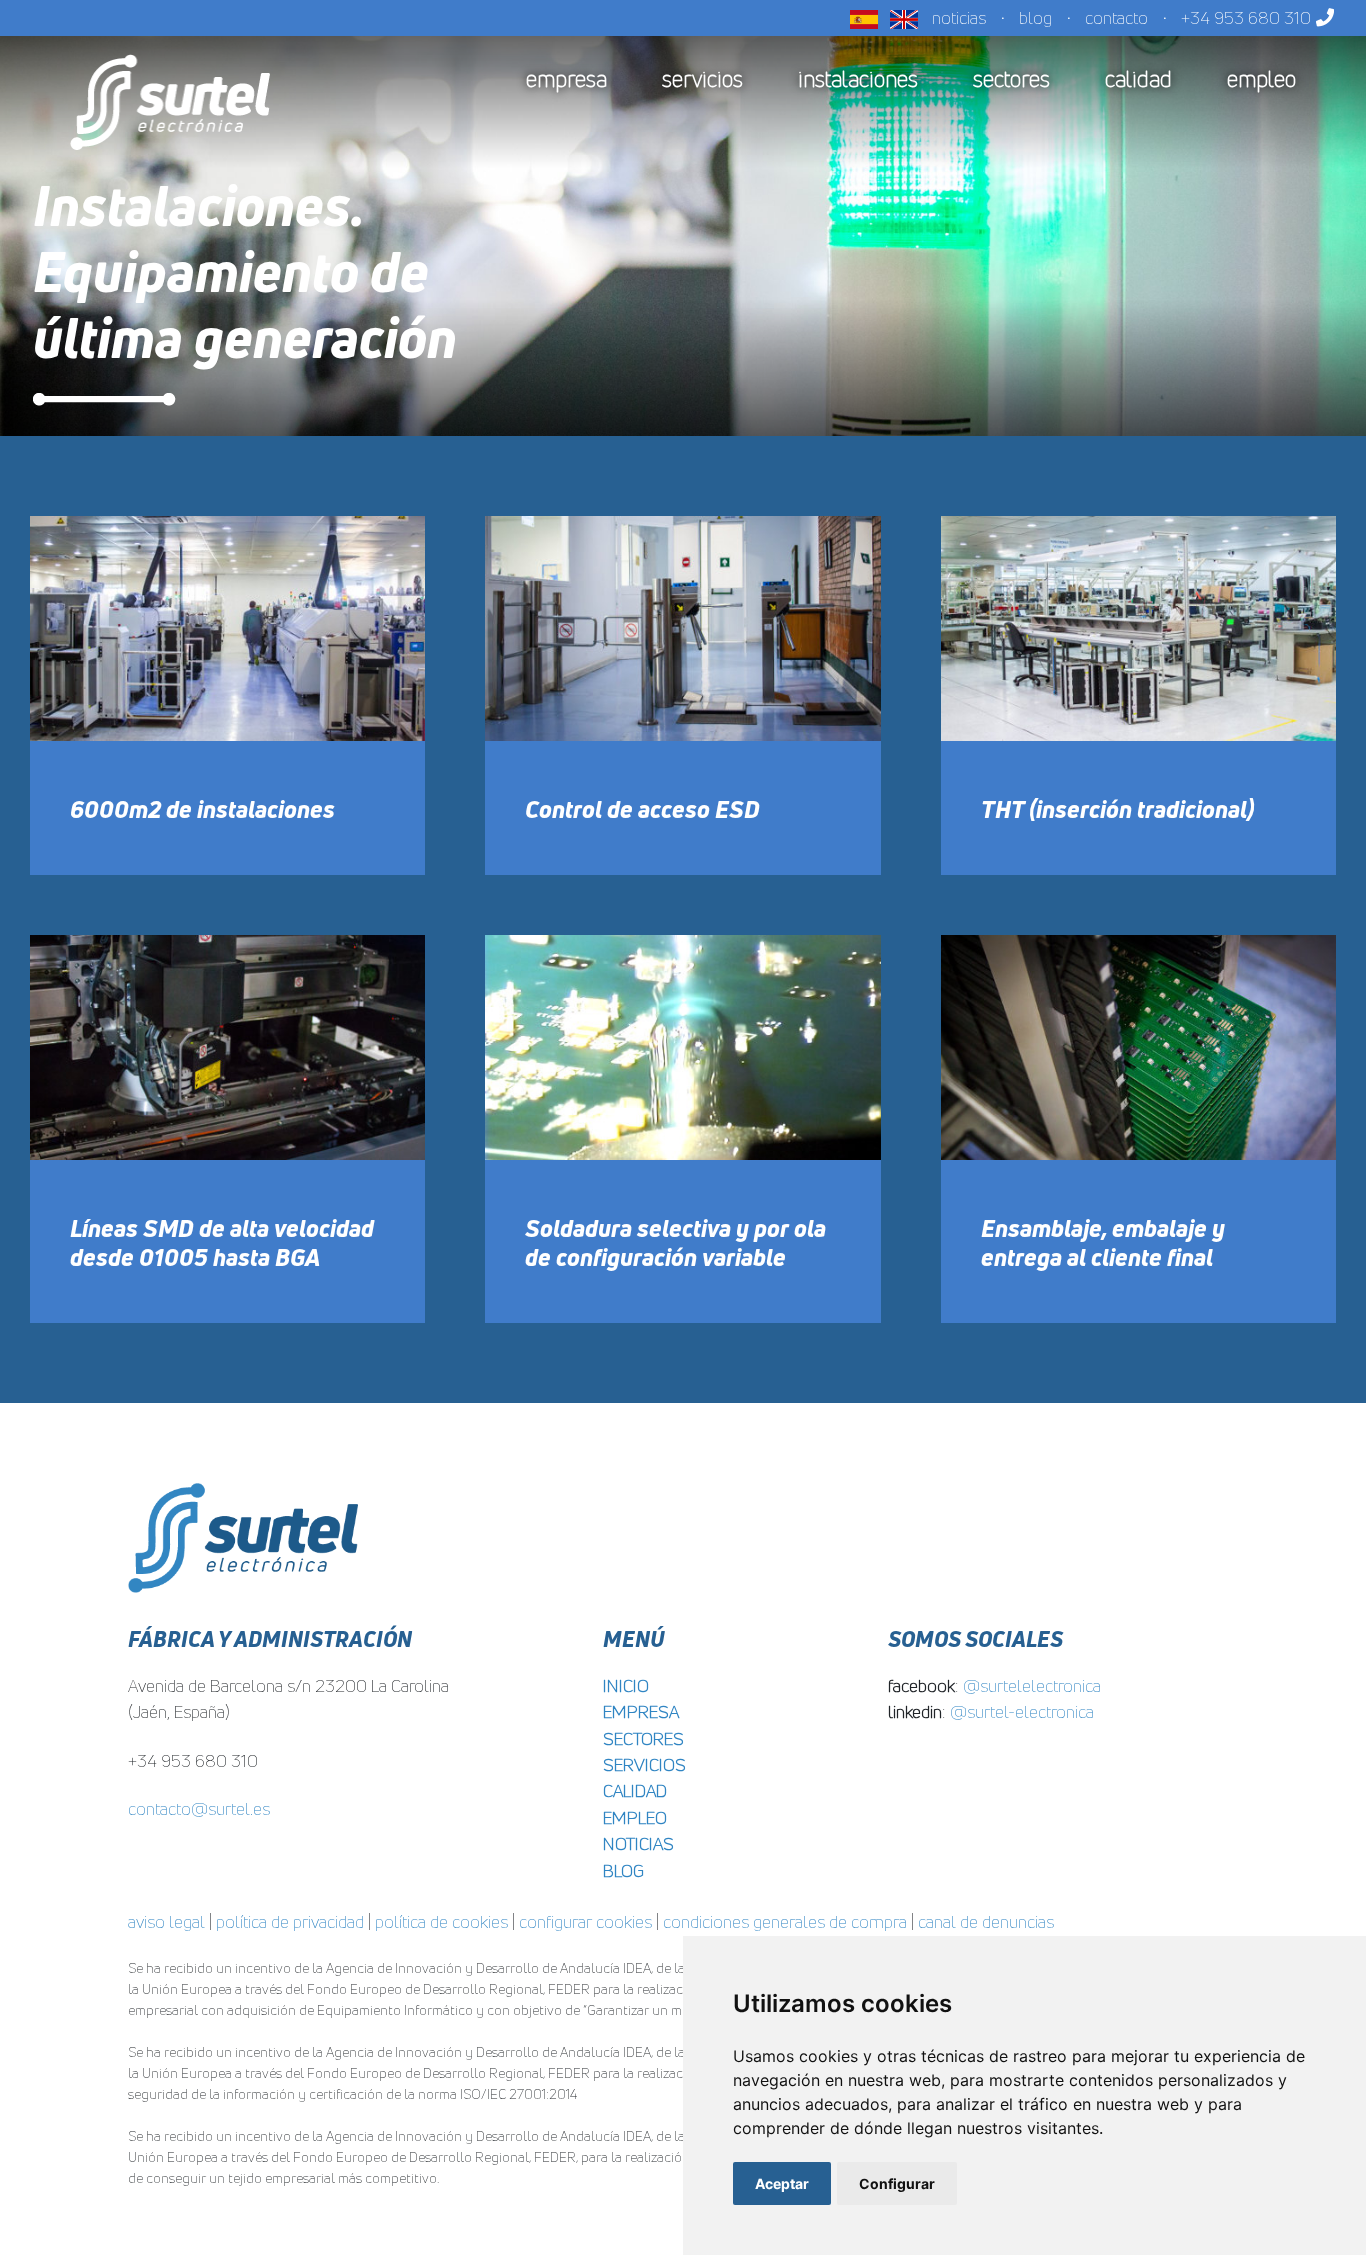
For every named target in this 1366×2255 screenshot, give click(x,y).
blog (1035, 17)
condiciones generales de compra (785, 1921)
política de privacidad (290, 1921)
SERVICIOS (644, 1764)
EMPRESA (641, 1711)
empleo (1261, 79)
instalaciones (858, 79)
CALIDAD (635, 1790)
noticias (959, 17)
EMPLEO (635, 1817)
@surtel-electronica (1022, 1711)
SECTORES (643, 1738)
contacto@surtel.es (199, 1808)
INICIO (626, 1685)
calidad (1138, 79)
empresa (566, 79)
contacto (1116, 17)
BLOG (623, 1870)
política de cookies (441, 1921)
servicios (702, 79)
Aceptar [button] (782, 2183)
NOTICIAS (638, 1843)
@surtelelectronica (1032, 1685)
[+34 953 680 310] (1321, 17)
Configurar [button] (897, 2183)
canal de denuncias (986, 1921)
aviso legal (166, 1921)
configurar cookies (585, 1921)
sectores (1011, 79)
